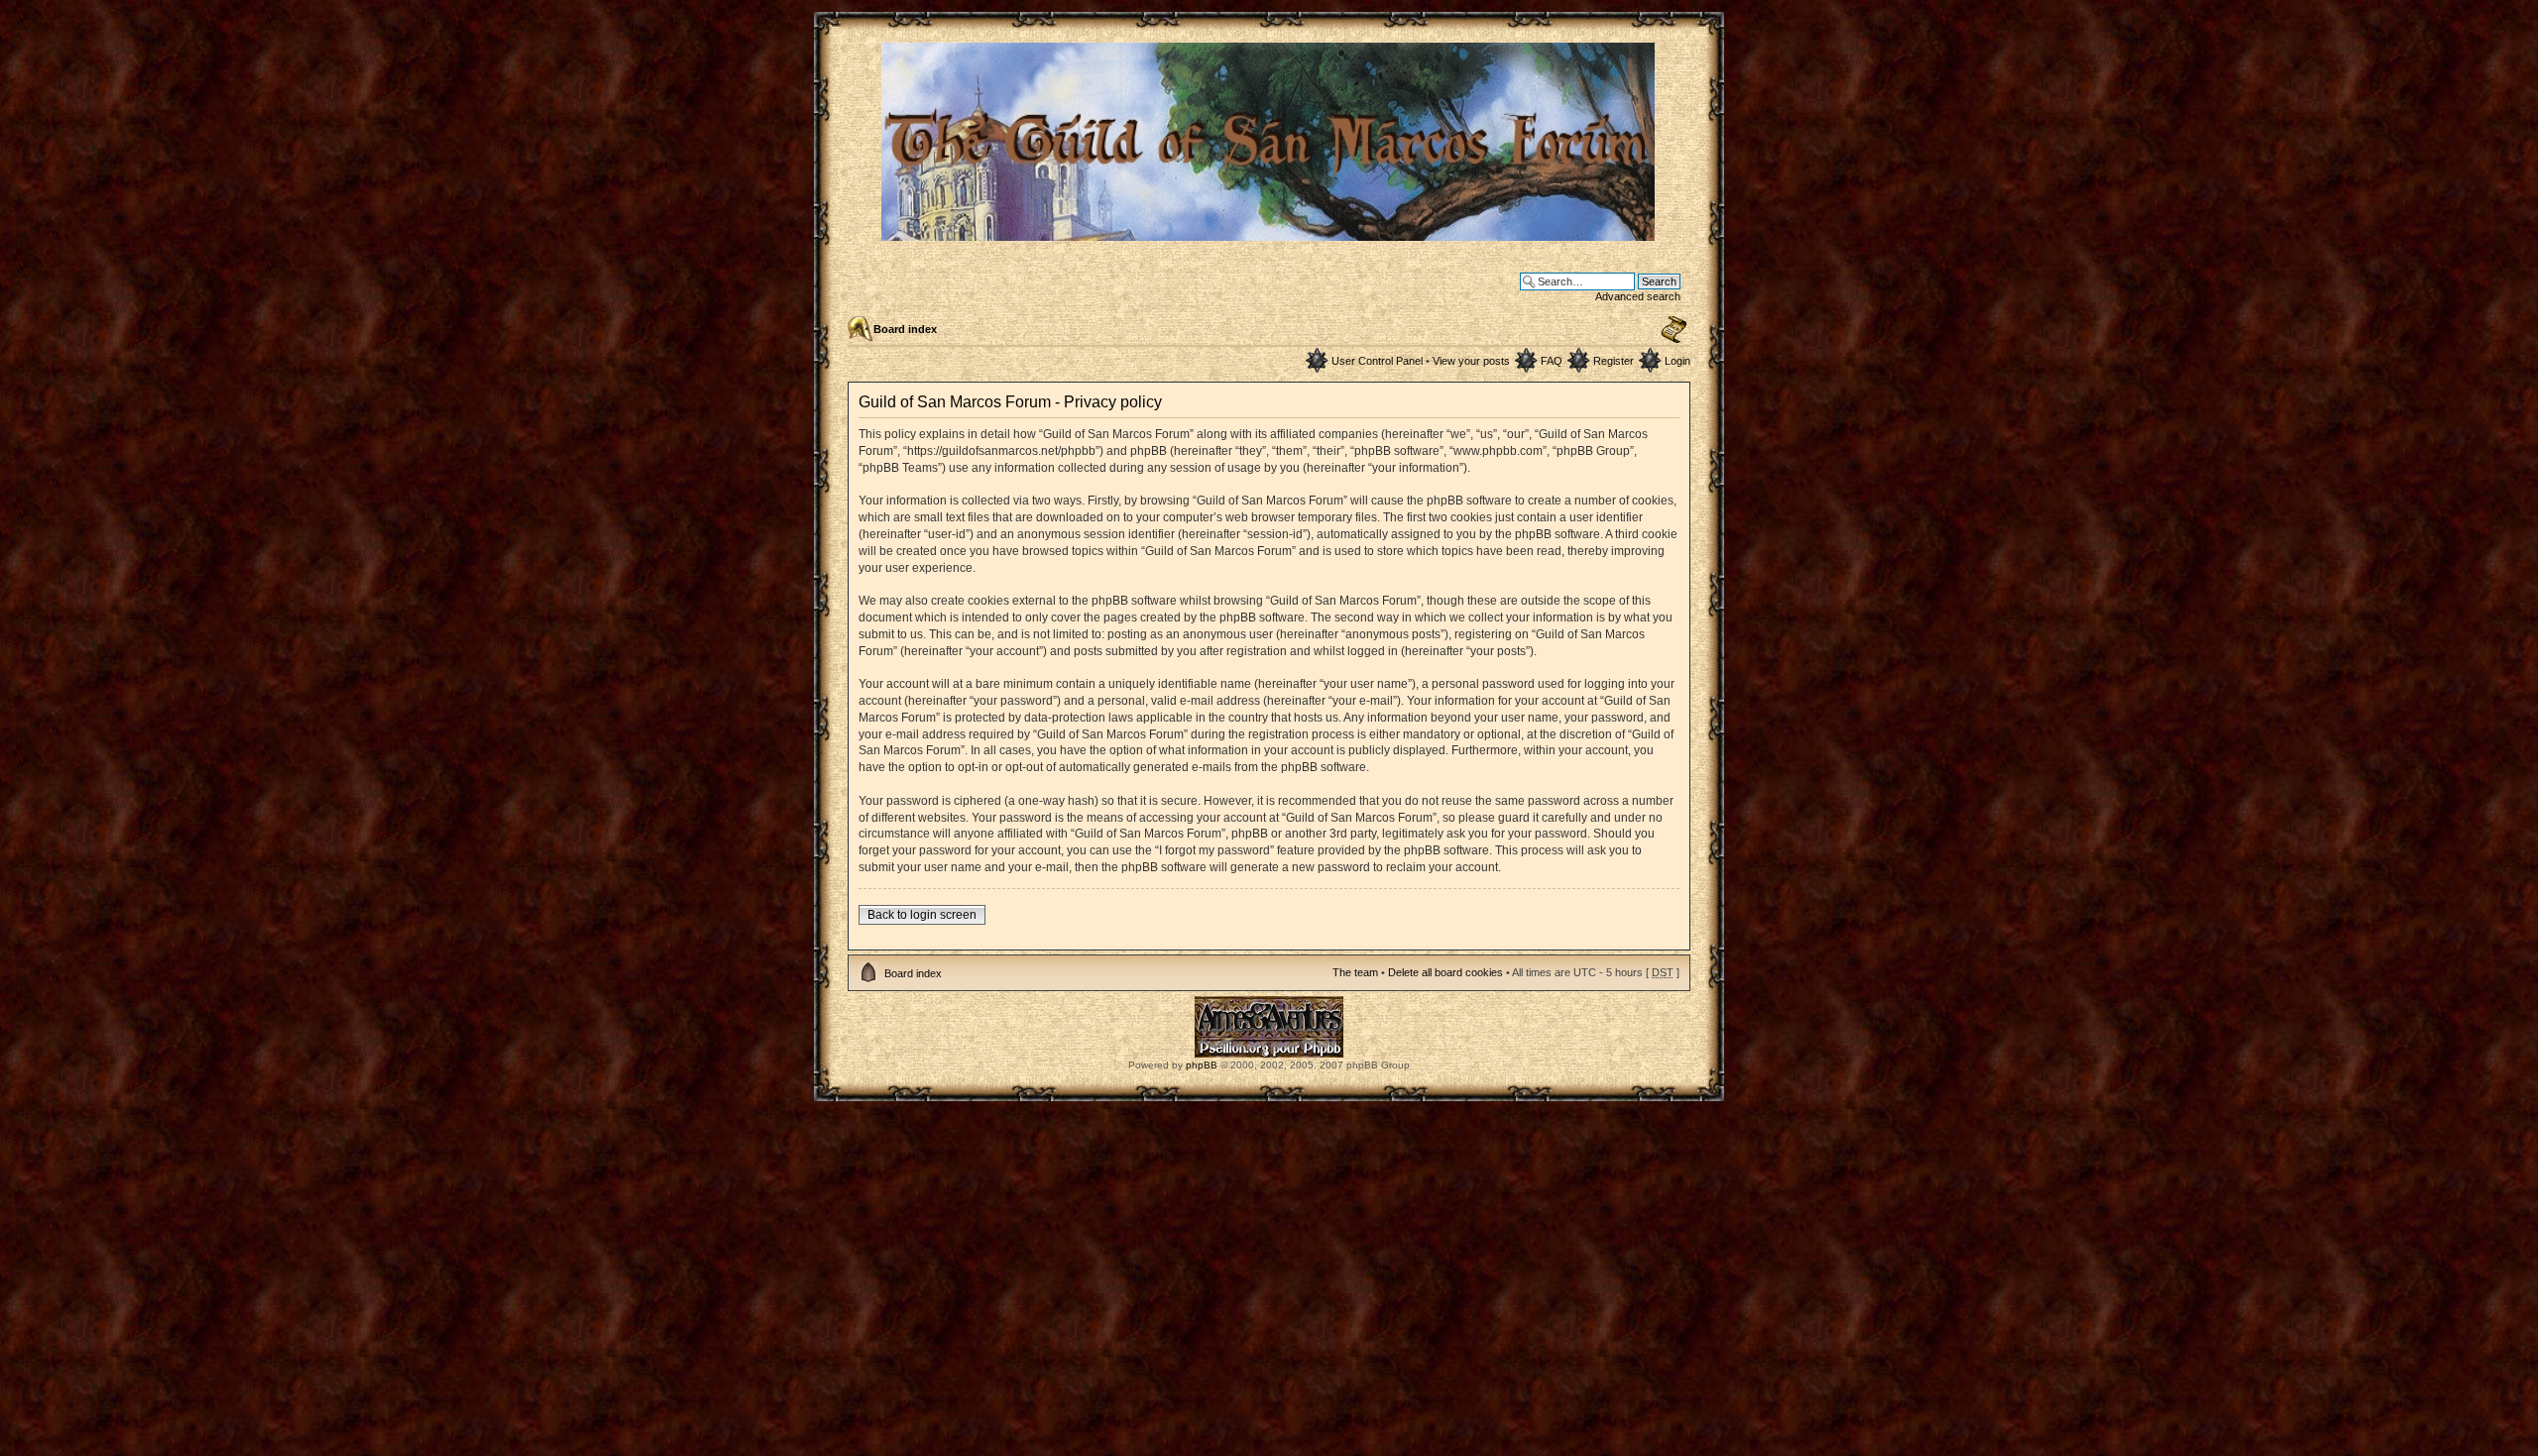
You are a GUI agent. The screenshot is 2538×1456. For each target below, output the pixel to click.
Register (1614, 361)
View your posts (1471, 361)
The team (1355, 972)
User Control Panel (1377, 361)
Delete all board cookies (1445, 972)
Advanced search (1638, 296)
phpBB (1202, 1065)
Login (1677, 361)
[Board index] (1269, 232)
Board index (905, 329)
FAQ (1552, 361)
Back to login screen (922, 915)
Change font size (1674, 330)
